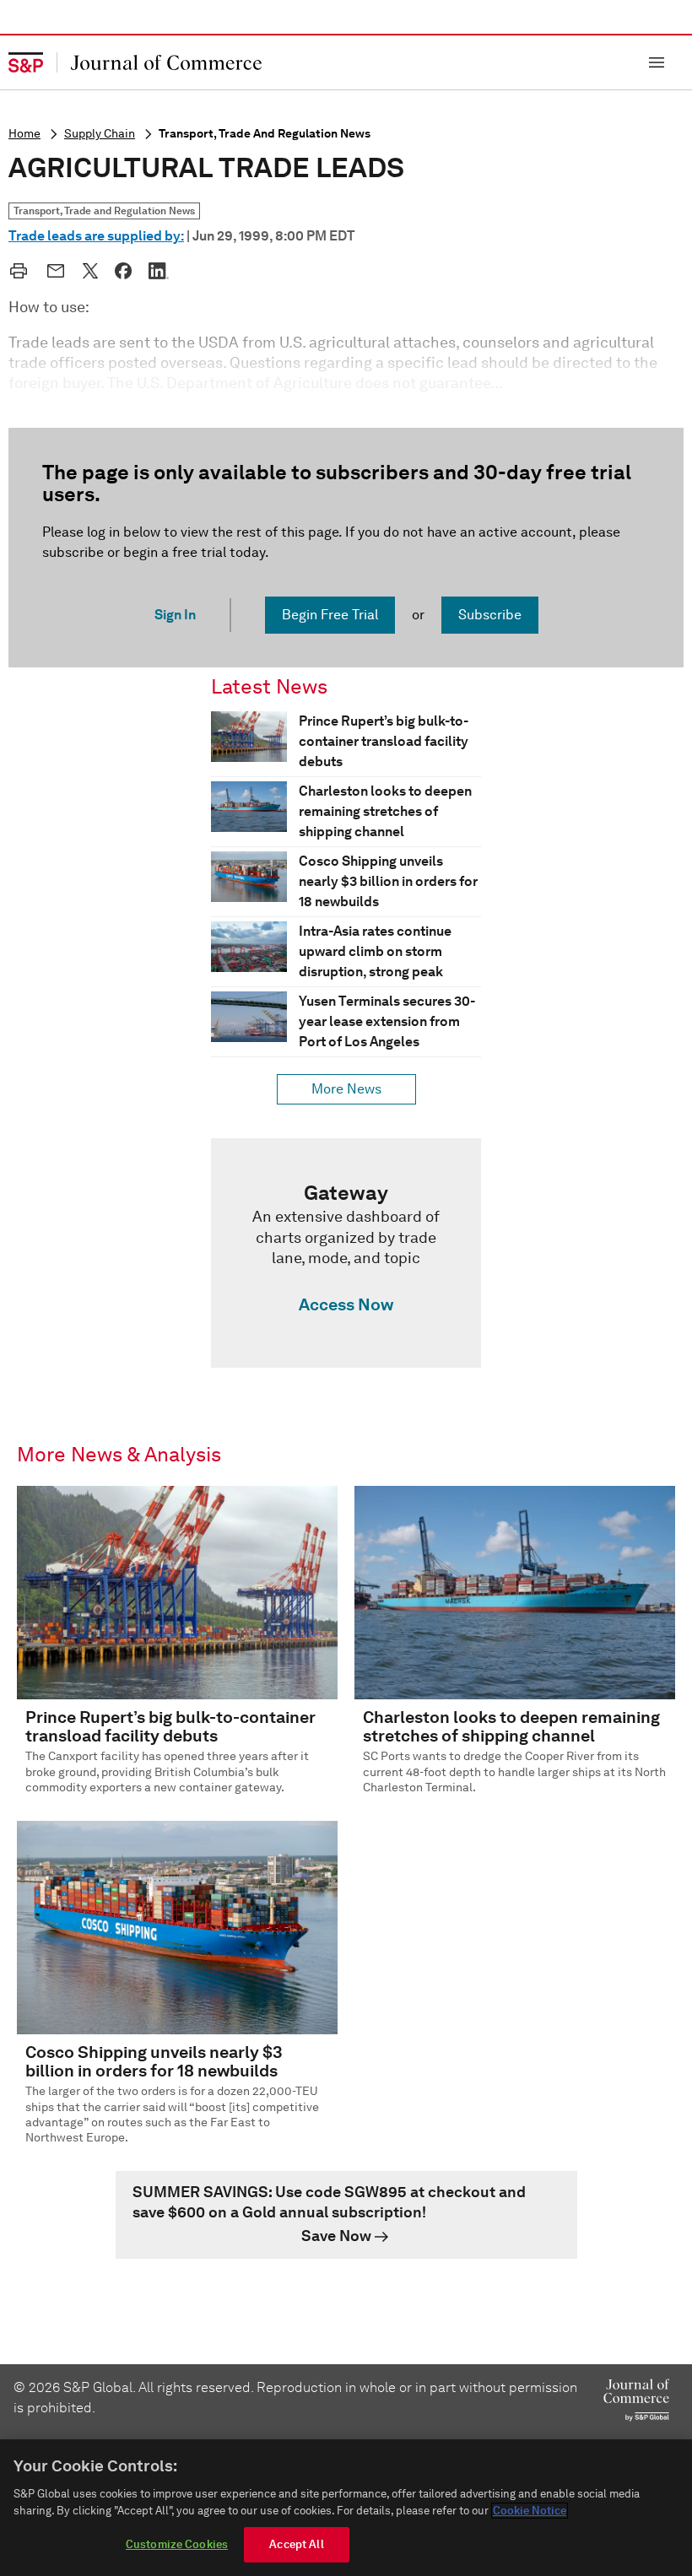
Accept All (296, 2544)
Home (24, 134)
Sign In (175, 615)
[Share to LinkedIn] (159, 271)
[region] (346, 2508)
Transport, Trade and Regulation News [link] (104, 211)
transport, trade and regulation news (265, 134)
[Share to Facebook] (123, 271)
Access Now (346, 1304)
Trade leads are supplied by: (96, 236)
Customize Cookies (177, 2544)
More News (346, 1089)
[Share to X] (90, 271)
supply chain (100, 134)
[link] (346, 1253)
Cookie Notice (530, 2511)
